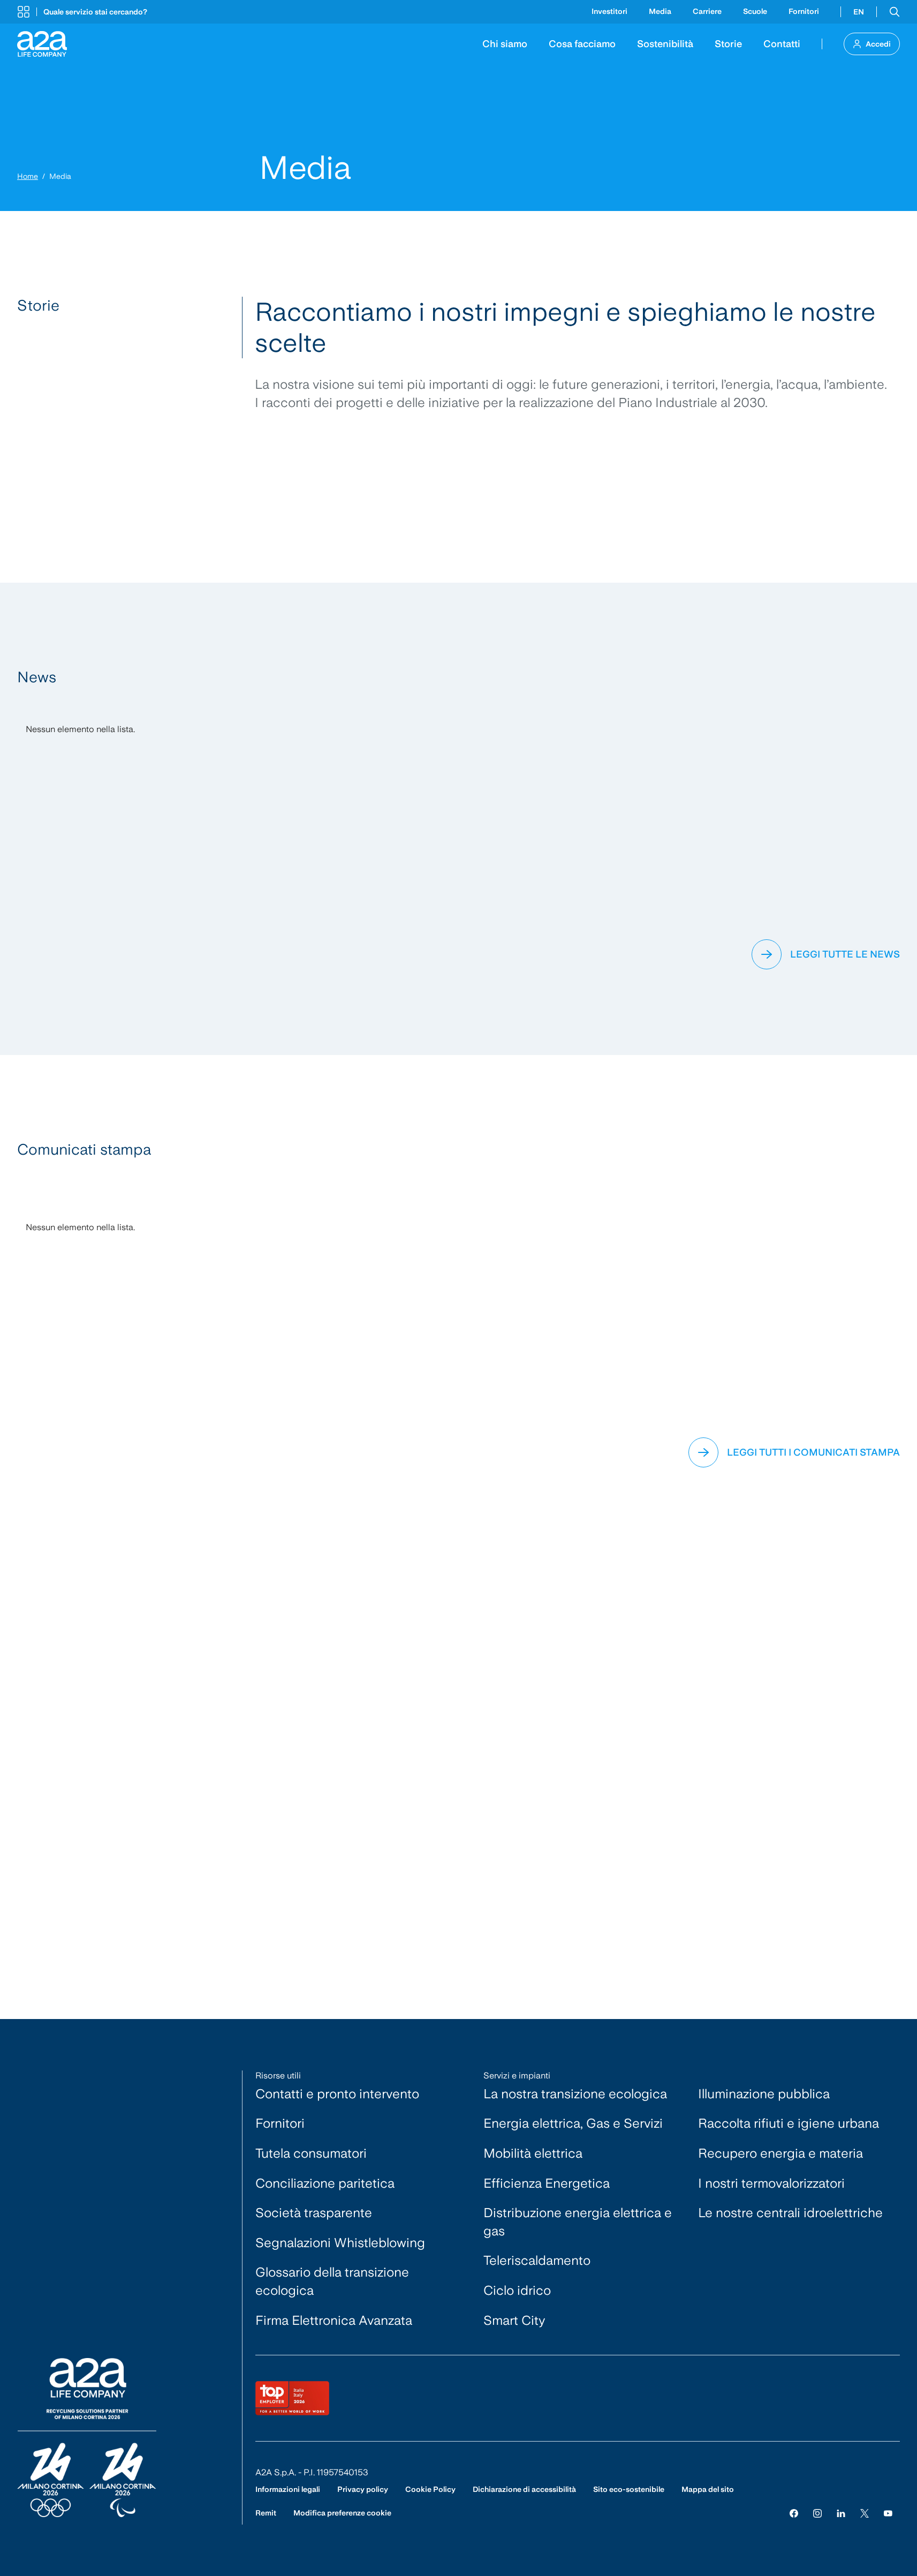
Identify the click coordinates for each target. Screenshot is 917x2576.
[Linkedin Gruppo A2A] (841, 2513)
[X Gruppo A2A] (865, 2513)
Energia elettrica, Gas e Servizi (573, 2123)
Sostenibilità (665, 44)
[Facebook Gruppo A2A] (794, 2513)
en (859, 12)
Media (660, 11)
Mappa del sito (708, 2489)
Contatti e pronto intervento (337, 2094)
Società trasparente (314, 2213)
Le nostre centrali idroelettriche (790, 2213)
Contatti (782, 44)
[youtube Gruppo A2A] (888, 2513)
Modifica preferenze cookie (342, 2513)
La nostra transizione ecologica (575, 2094)
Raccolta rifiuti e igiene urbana (789, 2123)
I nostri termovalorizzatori (771, 2183)
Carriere (707, 11)
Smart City (514, 2320)
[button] (82, 12)
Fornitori (804, 11)
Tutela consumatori (311, 2153)
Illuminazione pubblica (764, 2094)
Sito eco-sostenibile (629, 2489)
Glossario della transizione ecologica (332, 2281)
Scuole (755, 11)
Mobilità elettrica (533, 2153)
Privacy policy (363, 2489)
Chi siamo (505, 44)
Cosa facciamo (582, 44)
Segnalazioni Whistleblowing (340, 2243)
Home (28, 176)
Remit (266, 2513)
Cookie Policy (430, 2489)
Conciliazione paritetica (325, 2183)
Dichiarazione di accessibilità (524, 2489)
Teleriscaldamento (537, 2260)
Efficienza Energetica (547, 2183)
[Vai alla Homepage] (42, 44)
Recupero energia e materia (780, 2153)
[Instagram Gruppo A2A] (817, 2513)
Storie (728, 44)
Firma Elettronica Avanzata (334, 2320)
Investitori (609, 11)
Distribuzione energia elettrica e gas (578, 2222)
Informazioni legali (288, 2489)
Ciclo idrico (517, 2290)
